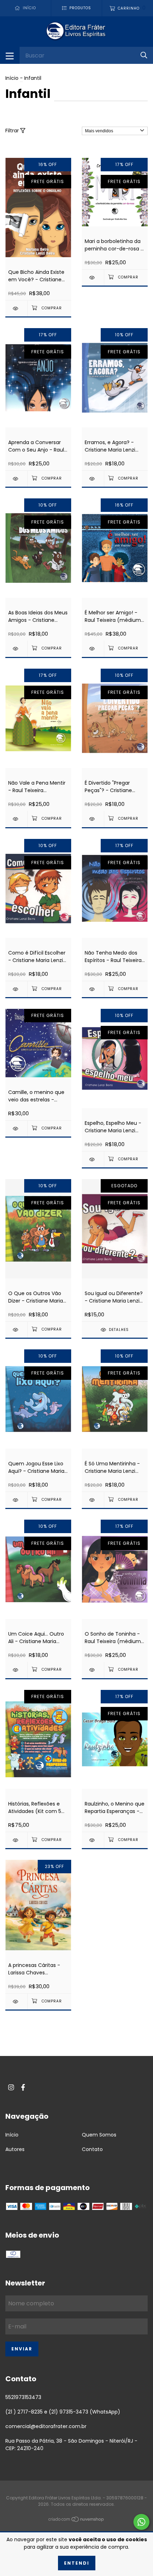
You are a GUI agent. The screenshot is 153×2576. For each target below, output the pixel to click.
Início (12, 78)
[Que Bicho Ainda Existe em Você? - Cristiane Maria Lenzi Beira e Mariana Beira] (16, 308)
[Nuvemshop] (76, 2520)
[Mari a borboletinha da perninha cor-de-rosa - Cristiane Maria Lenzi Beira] (93, 278)
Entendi (77, 2563)
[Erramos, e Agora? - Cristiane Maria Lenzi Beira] (93, 479)
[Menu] (10, 55)
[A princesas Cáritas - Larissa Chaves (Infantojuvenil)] (16, 2002)
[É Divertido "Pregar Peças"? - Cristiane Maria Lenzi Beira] (93, 819)
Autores (15, 2149)
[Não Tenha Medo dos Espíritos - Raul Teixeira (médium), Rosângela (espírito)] (93, 989)
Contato (92, 2149)
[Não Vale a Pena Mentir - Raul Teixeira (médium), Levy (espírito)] (16, 819)
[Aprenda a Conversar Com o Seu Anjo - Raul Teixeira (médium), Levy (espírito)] (16, 479)
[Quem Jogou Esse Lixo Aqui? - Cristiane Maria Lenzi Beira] (16, 1500)
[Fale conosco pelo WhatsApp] (141, 2522)
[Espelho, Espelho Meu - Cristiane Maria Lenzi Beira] (93, 1159)
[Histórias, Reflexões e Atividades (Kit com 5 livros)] (16, 1840)
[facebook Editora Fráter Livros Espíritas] (23, 2087)
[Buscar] (144, 55)
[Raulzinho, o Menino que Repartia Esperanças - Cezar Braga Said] (93, 1840)
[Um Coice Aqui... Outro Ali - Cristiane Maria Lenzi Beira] (16, 1670)
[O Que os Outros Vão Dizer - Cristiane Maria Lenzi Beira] (16, 1330)
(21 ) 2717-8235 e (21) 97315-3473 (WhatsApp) (63, 2412)
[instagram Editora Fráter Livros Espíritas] (11, 2087)
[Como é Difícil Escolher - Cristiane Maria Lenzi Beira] (16, 989)
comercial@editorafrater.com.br (46, 2426)
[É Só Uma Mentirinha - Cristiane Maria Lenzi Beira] (93, 1500)
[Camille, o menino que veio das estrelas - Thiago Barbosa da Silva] (16, 1129)
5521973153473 (23, 2397)
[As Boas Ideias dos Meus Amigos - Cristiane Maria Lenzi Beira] (16, 649)
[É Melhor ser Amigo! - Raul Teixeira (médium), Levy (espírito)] (93, 649)
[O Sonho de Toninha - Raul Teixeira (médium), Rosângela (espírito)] (93, 1670)
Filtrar (13, 131)
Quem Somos (99, 2135)
